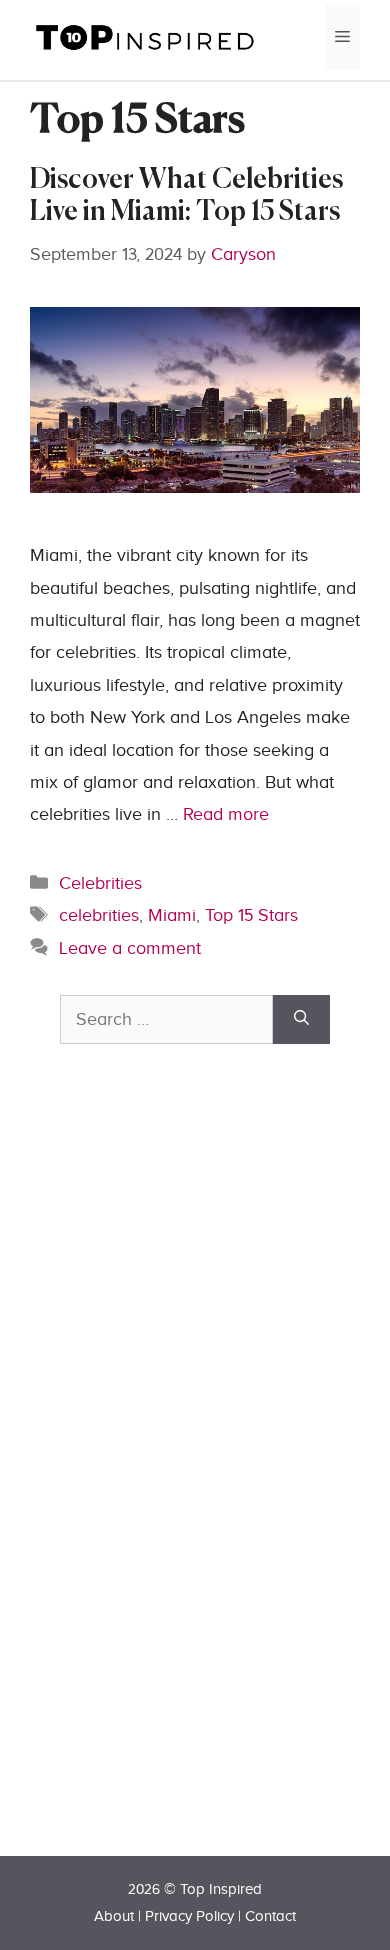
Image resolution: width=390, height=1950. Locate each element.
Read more (226, 814)
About (114, 1916)
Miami (172, 915)
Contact (270, 1916)
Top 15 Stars (251, 915)
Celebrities (100, 883)
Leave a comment (130, 948)
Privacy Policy (189, 1916)
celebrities (99, 915)
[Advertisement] (210, 1485)
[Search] (301, 1019)
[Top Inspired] (145, 36)
